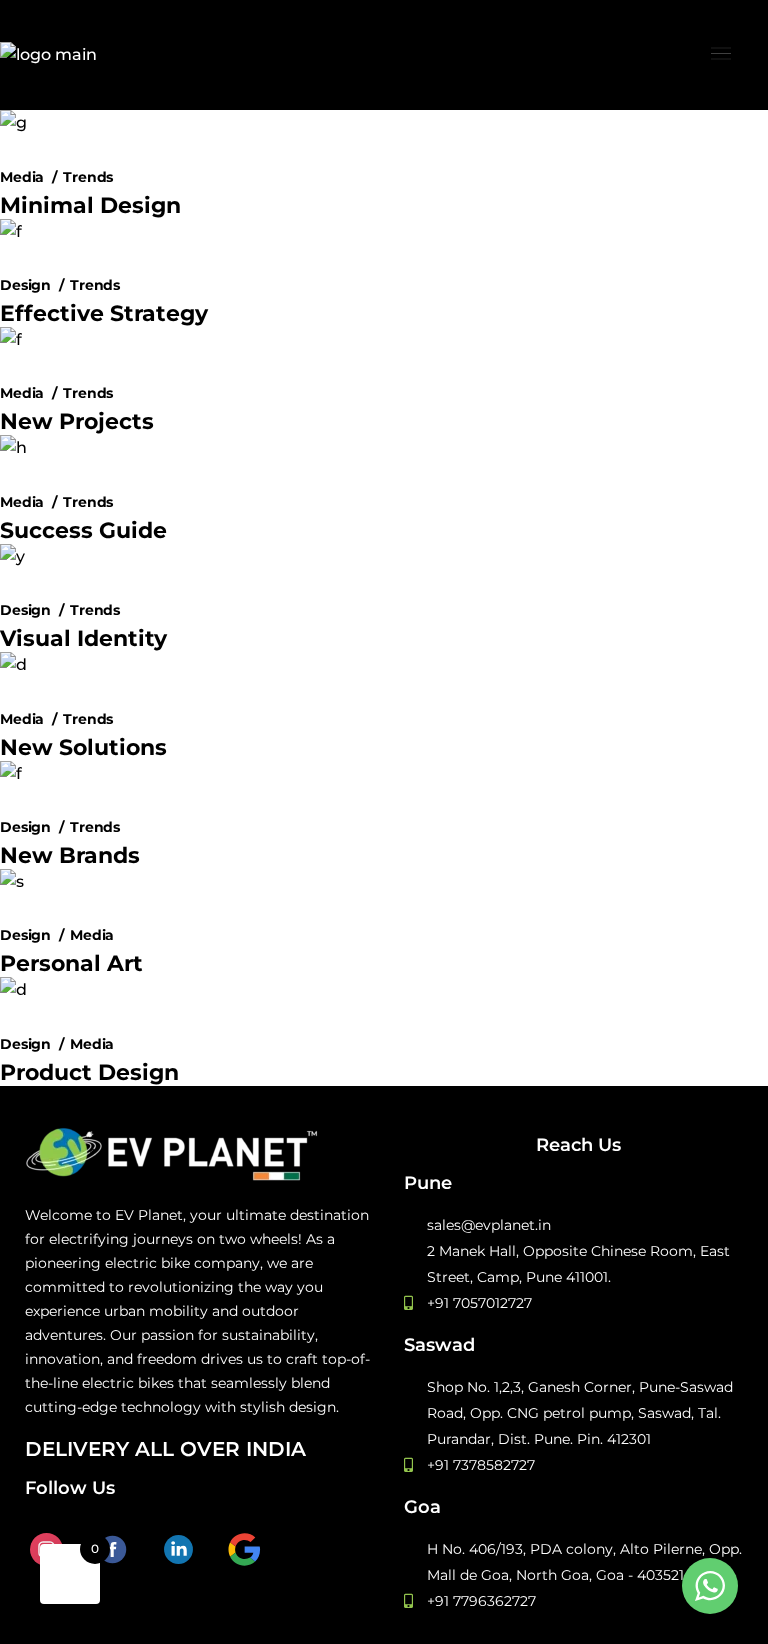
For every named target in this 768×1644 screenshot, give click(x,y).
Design (25, 285)
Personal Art (71, 963)
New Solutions (83, 747)
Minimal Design (90, 205)
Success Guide (83, 530)
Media (22, 177)
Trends (88, 177)
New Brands (70, 855)
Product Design (89, 1072)
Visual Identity (83, 638)
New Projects (77, 421)
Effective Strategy (104, 313)
